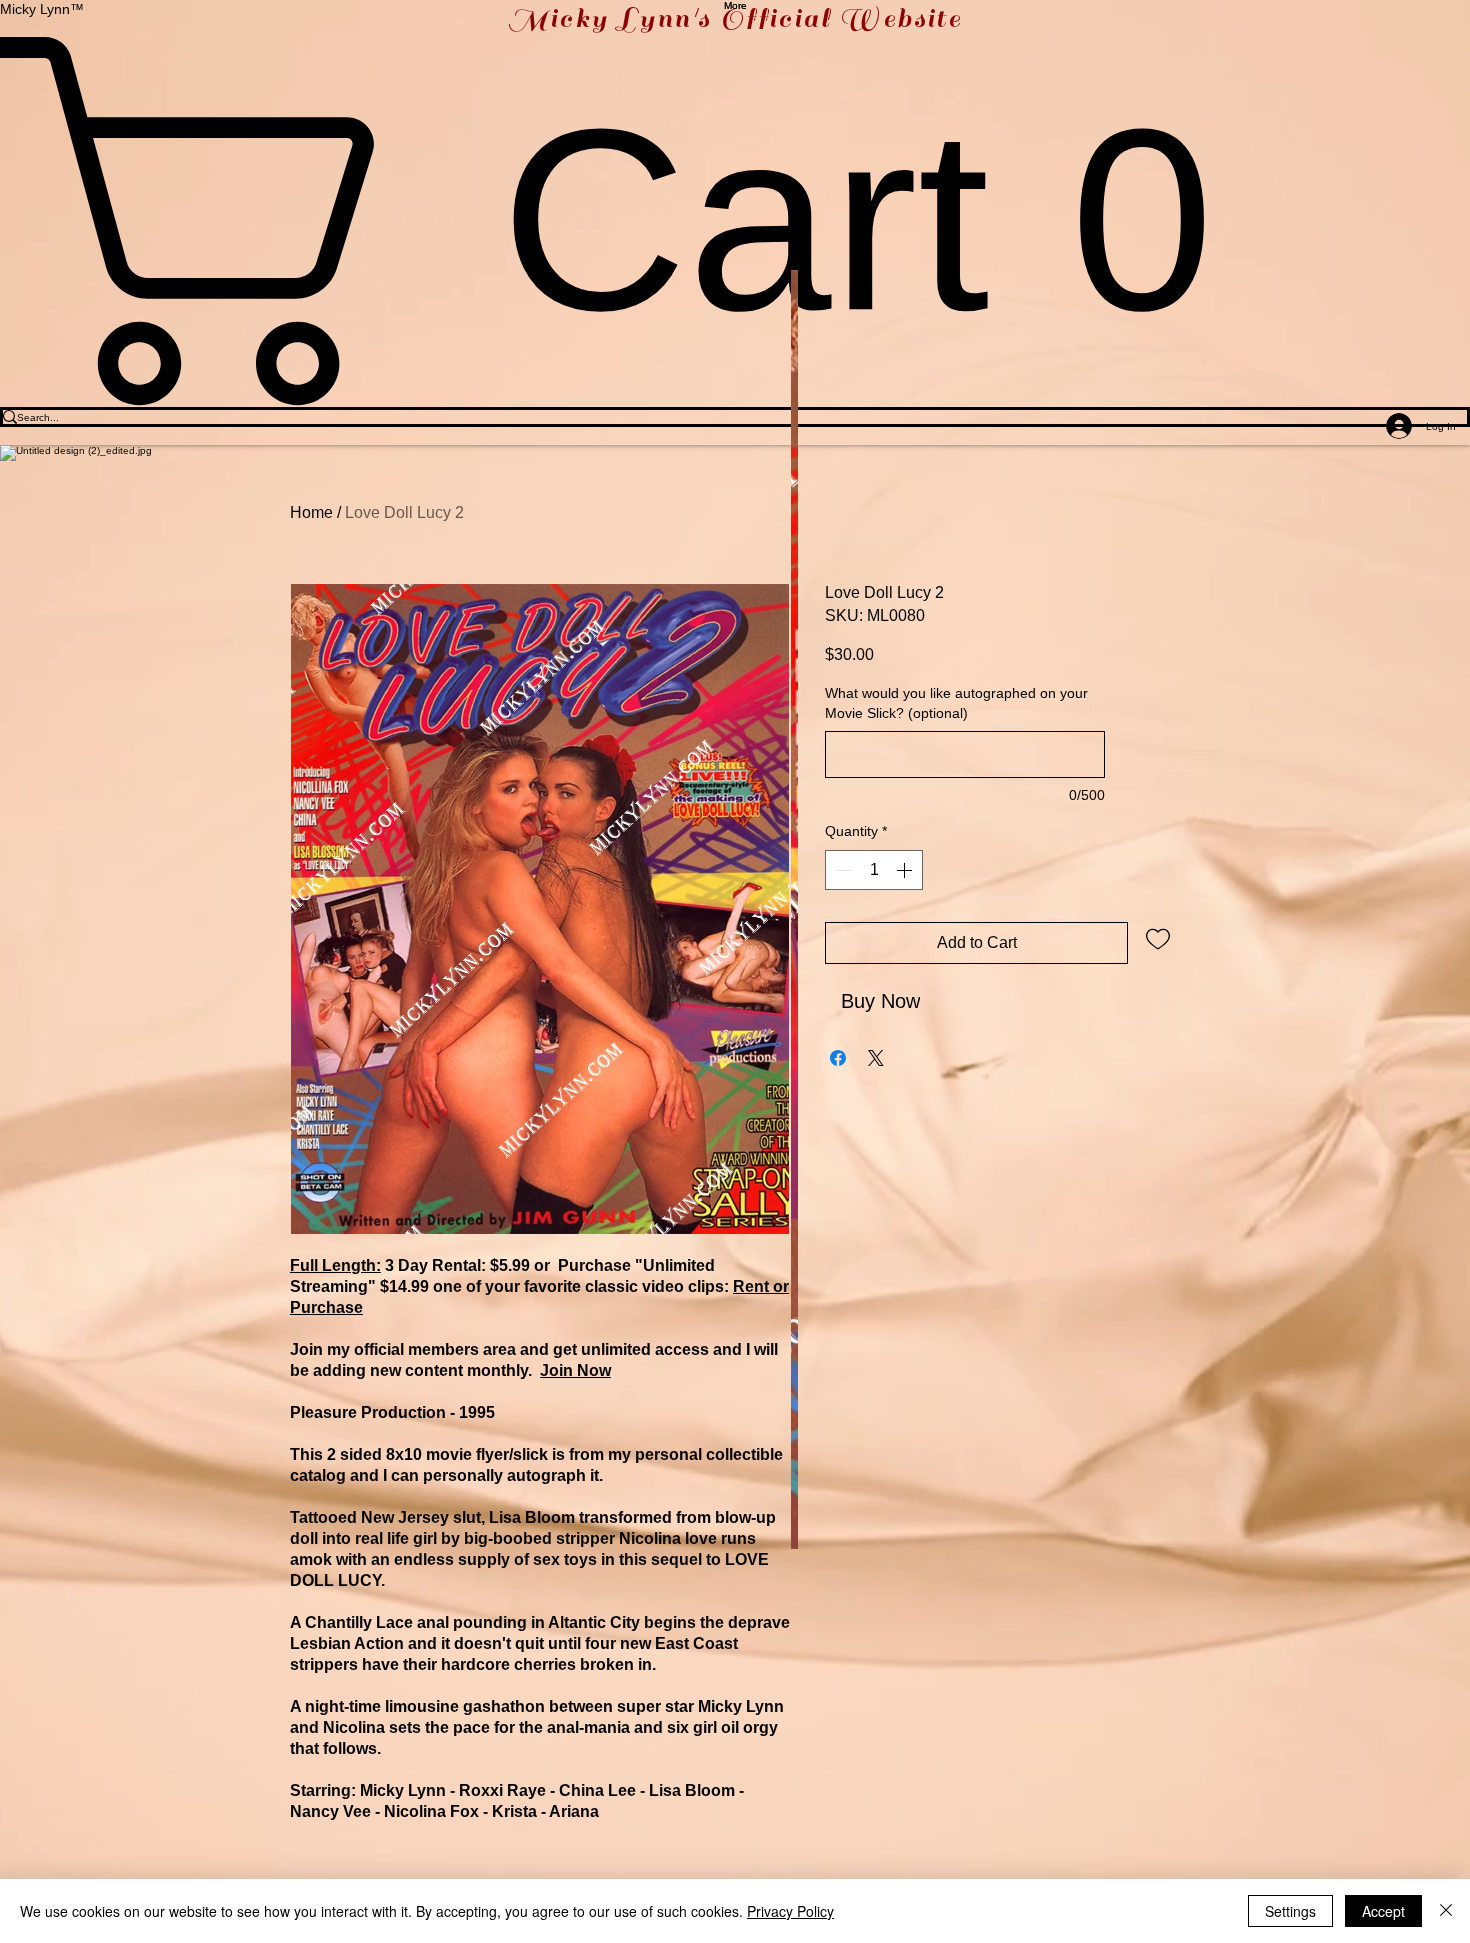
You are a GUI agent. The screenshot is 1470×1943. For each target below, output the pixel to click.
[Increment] (906, 870)
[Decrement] (842, 870)
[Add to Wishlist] (1158, 938)
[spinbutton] (874, 870)
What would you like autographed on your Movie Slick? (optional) (956, 703)
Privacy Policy (790, 1911)
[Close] (1446, 1911)
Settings (1290, 1911)
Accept (1383, 1911)
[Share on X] (876, 1058)
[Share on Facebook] (838, 1058)
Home (311, 512)
